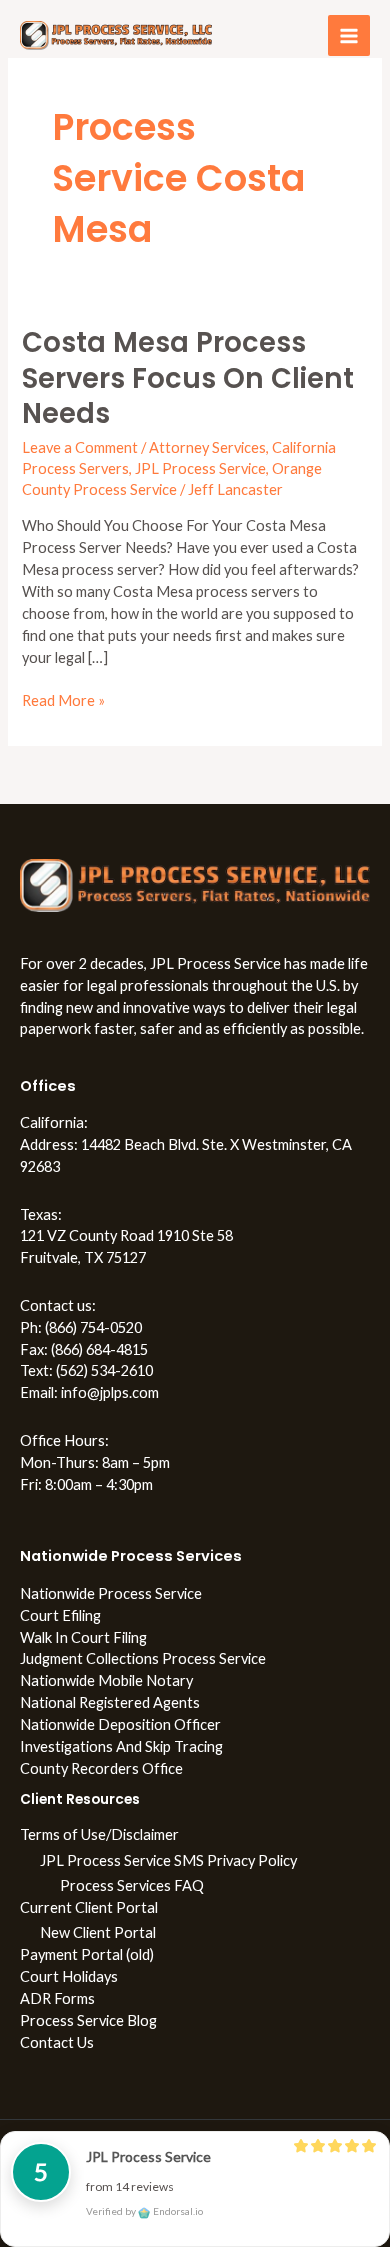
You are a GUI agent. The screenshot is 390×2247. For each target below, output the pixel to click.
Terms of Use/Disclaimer (99, 1834)
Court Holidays (69, 1976)
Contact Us (57, 2042)
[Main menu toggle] (349, 36)
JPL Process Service (200, 468)
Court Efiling (60, 1615)
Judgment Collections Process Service (143, 1658)
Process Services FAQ (132, 1885)
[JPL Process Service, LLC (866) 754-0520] (116, 35)
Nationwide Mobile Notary (106, 1680)
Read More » (63, 699)
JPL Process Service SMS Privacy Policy (168, 1860)
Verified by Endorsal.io (144, 2211)
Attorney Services (207, 447)
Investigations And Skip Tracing (121, 1746)
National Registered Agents (110, 1702)
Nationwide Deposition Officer (120, 1724)
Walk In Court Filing (83, 1637)
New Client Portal (98, 1932)
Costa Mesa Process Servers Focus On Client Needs (188, 378)
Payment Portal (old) (87, 1954)
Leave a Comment (80, 447)
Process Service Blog (88, 2020)
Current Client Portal (89, 1907)
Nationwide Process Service (111, 1593)
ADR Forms (57, 1998)
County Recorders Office (101, 1768)
